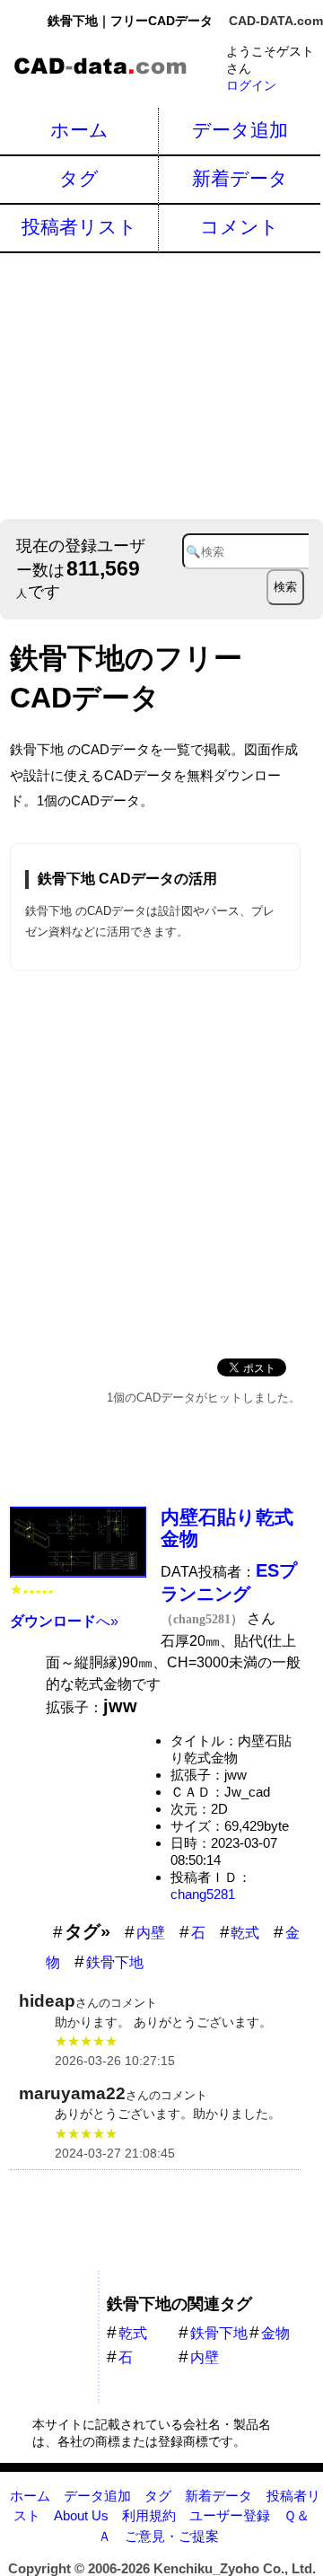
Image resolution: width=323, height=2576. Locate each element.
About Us (81, 2515)
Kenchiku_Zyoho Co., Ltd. (235, 2568)
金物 (275, 2333)
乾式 (245, 1933)
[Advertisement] (161, 384)
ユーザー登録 (230, 2515)
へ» (64, 1621)
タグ (79, 178)
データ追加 (240, 130)
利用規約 (149, 2515)
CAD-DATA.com (276, 21)
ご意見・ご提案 (172, 2536)
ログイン (251, 85)
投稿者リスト (79, 227)
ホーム (79, 130)
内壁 (151, 1933)
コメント (240, 227)
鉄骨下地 (115, 1962)
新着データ (240, 178)
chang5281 (203, 1894)
